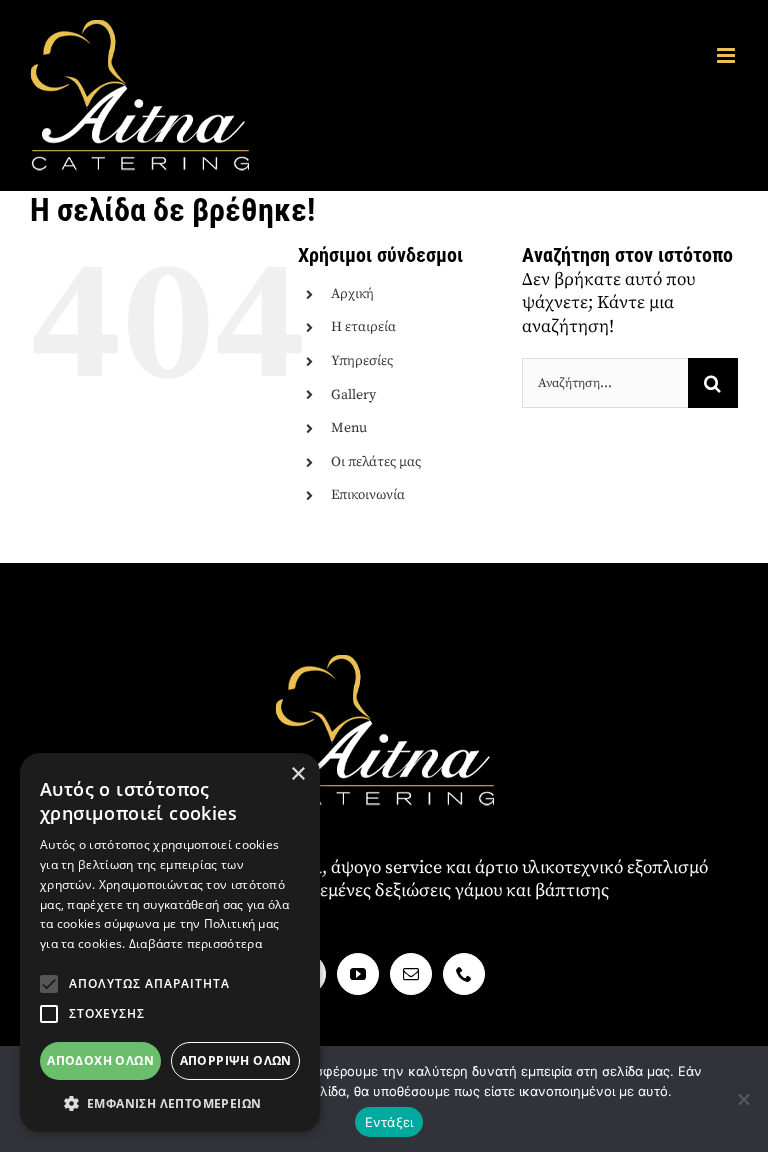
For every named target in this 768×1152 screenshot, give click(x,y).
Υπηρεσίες (362, 361)
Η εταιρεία (363, 327)
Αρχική (352, 294)
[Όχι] (743, 1099)
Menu (349, 428)
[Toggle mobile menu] (727, 55)
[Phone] (464, 974)
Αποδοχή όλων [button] (100, 1060)
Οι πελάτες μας (376, 462)
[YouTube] (358, 974)
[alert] (170, 942)
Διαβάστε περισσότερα (195, 943)
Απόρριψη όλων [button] (236, 1060)
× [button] (297, 774)
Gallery (353, 395)
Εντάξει (389, 1122)
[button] (49, 984)
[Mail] (411, 974)
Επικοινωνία (368, 495)
